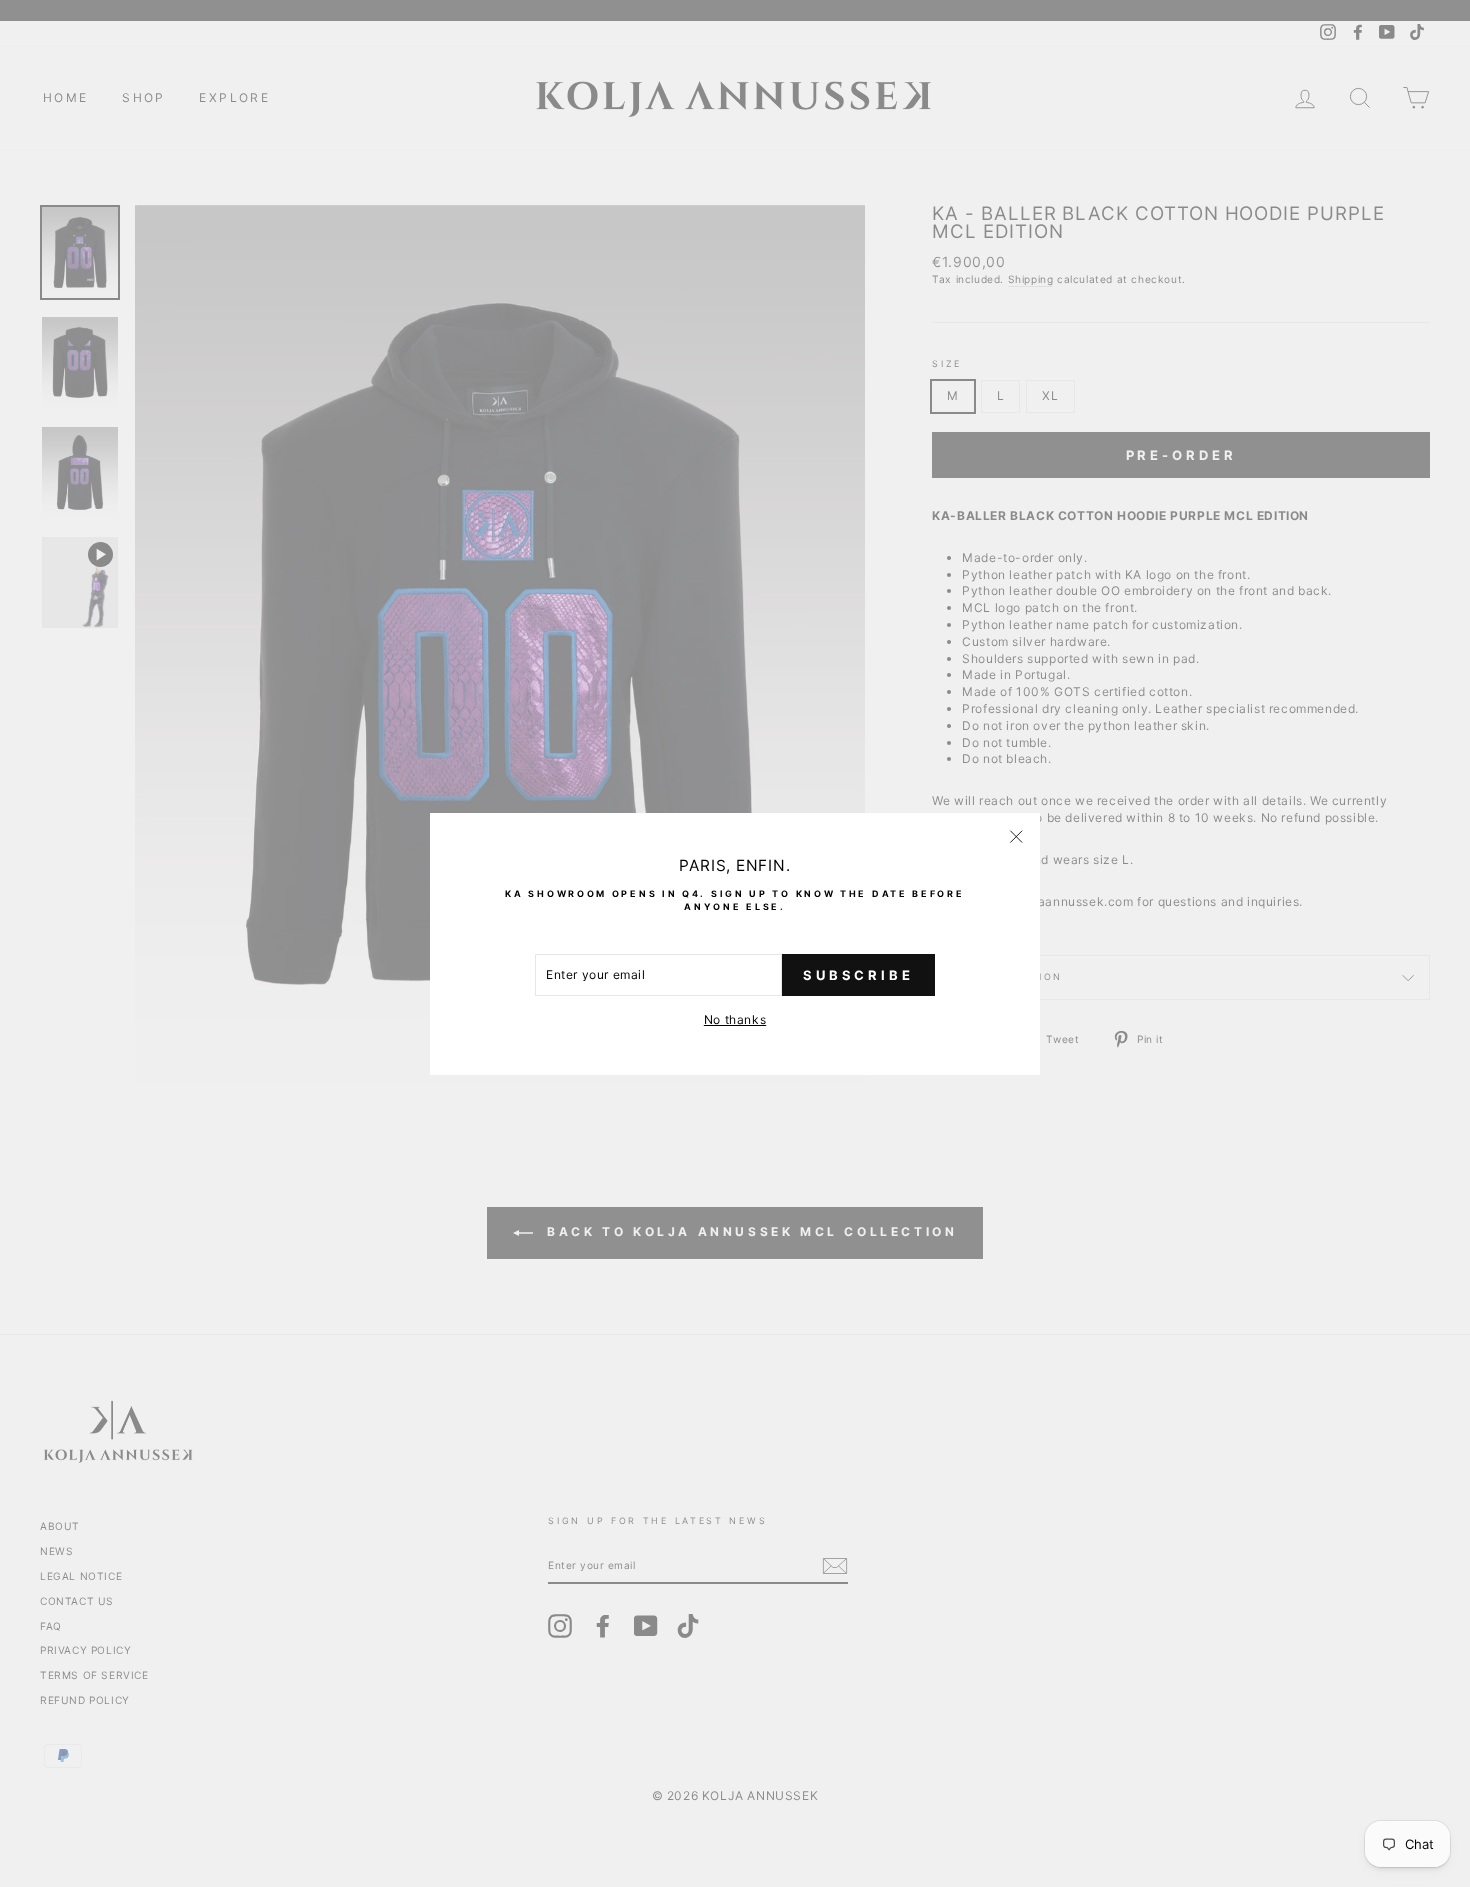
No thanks (735, 1019)
